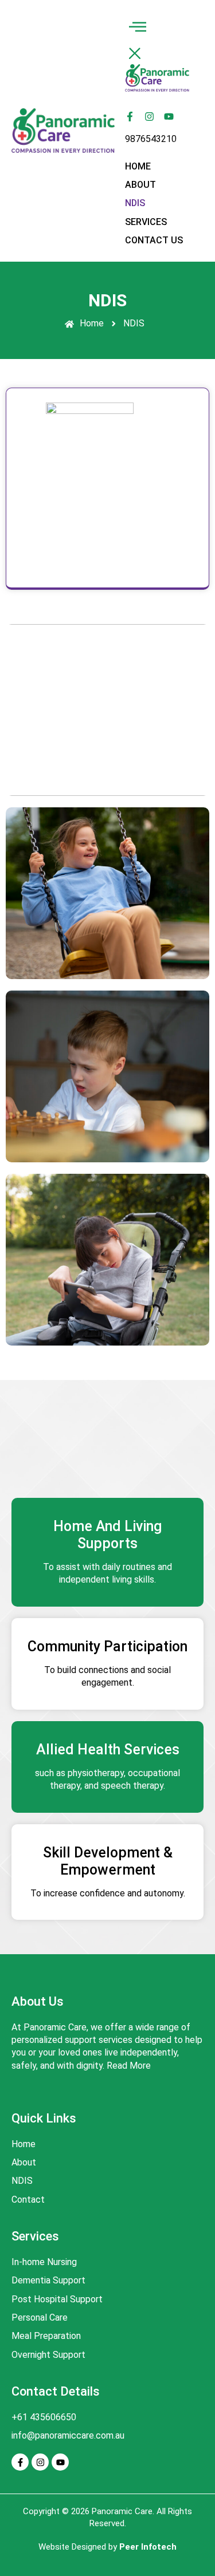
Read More (129, 2066)
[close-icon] (135, 56)
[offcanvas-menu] (138, 28)
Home (138, 166)
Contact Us (154, 240)
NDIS (135, 203)
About (140, 185)
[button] (157, 185)
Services (146, 222)
